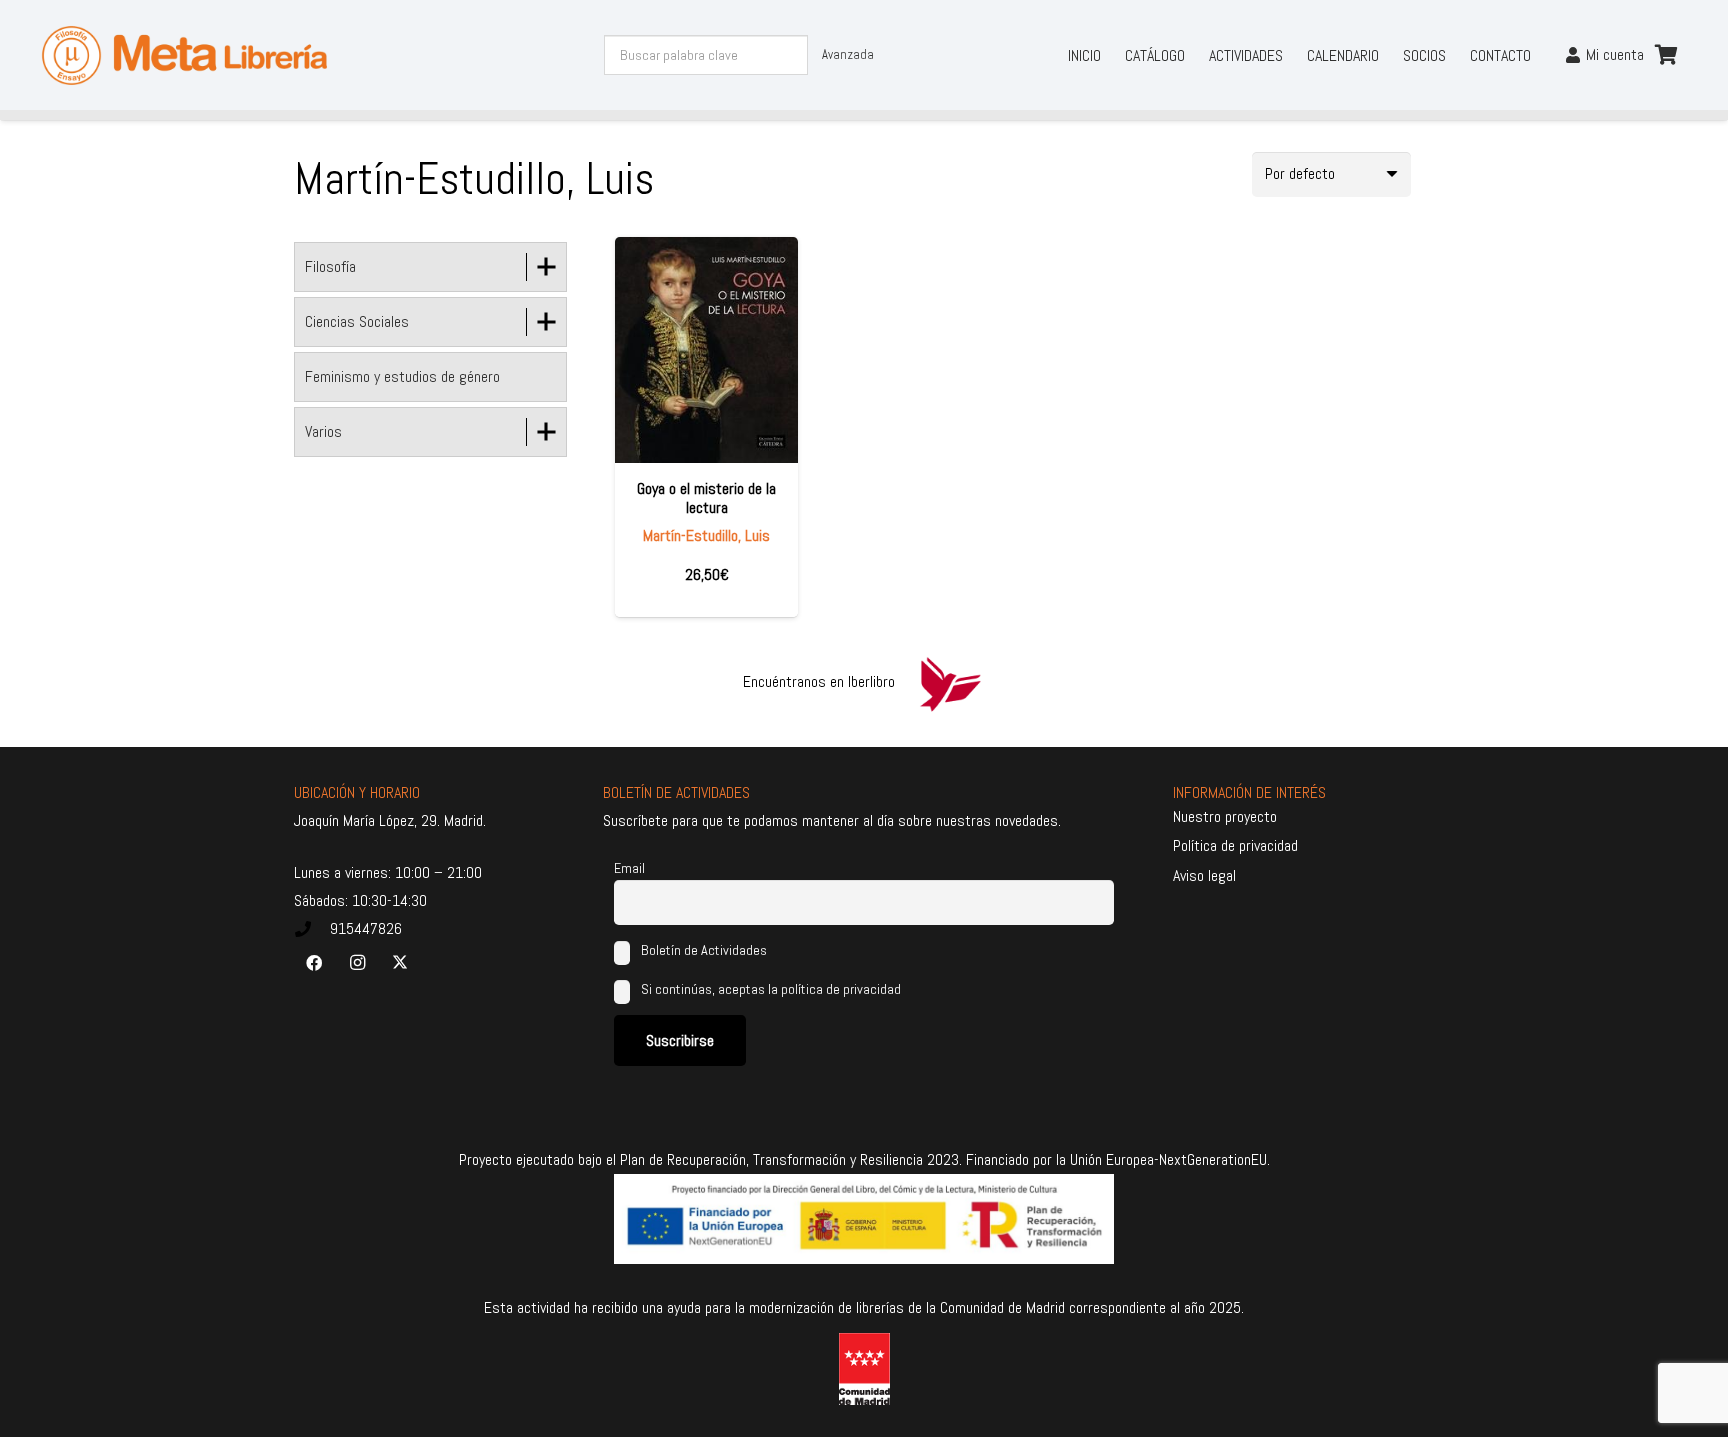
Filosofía (330, 266)
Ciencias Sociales (357, 321)
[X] (400, 963)
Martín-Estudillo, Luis (706, 535)
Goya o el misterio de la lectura (706, 498)
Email (629, 868)
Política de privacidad (1235, 845)
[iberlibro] (950, 682)
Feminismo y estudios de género (402, 376)
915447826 (366, 928)
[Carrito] (1666, 55)
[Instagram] (357, 963)
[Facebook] (314, 963)
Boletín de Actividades (702, 950)
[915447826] (312, 929)
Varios (323, 431)
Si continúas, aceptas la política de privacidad (771, 989)
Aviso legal (1204, 875)
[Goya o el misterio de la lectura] (706, 350)
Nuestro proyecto (1225, 816)
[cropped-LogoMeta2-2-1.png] (185, 55)
